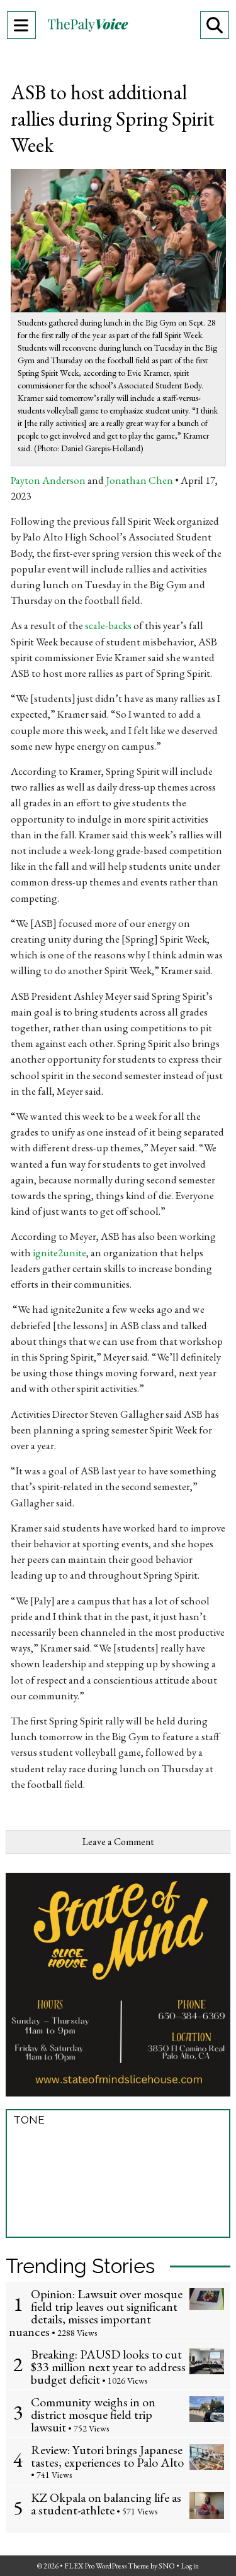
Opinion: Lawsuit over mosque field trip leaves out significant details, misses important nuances (96, 2313)
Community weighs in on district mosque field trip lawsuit (93, 2414)
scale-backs (108, 625)
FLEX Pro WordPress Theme (107, 2566)
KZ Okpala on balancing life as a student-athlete (106, 2504)
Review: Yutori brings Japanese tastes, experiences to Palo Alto (107, 2456)
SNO (167, 2566)
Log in (190, 2566)
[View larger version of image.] (118, 239)
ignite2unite (59, 1252)
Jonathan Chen (139, 480)
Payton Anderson (48, 480)
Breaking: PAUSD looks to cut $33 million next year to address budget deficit (108, 2367)
